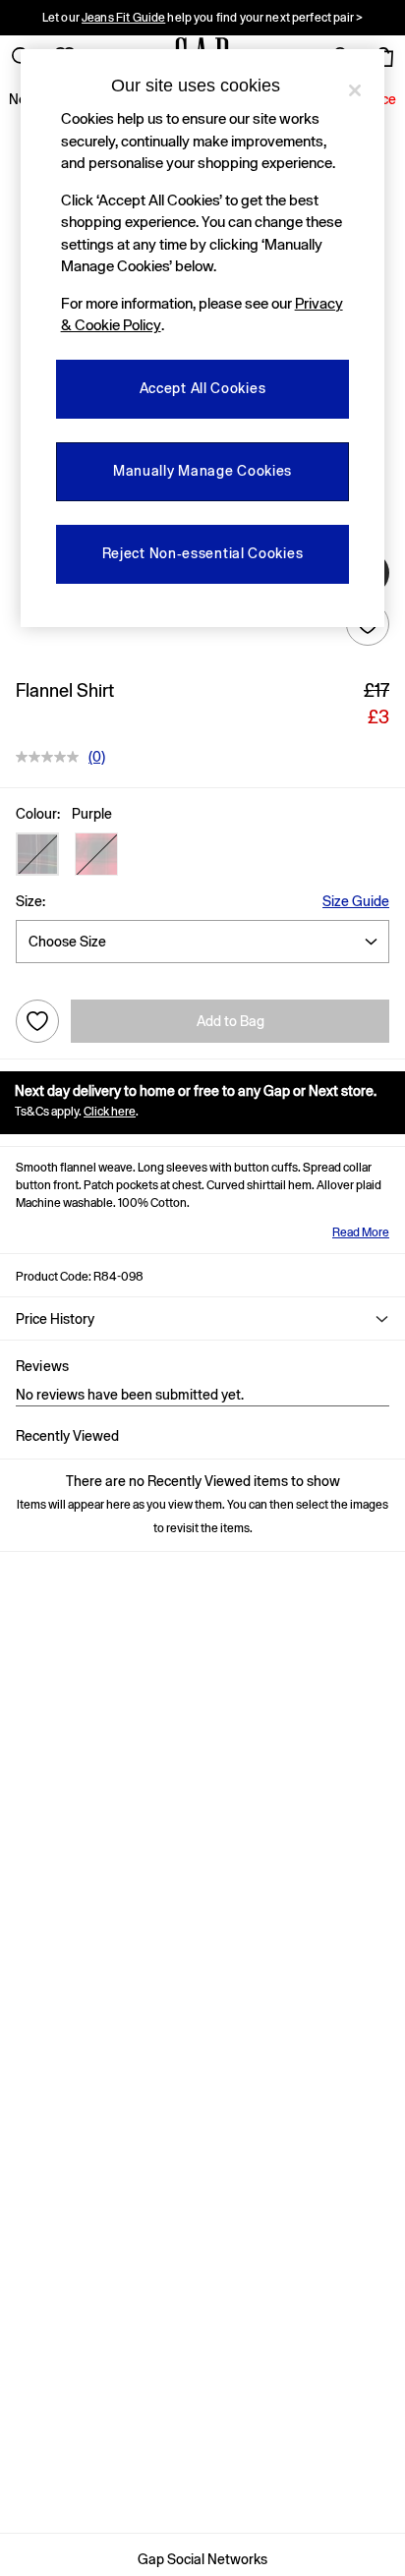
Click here (110, 1112)
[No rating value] (52, 757)
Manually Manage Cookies (202, 471)
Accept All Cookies (203, 388)
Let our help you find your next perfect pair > (202, 18)
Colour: (38, 814)
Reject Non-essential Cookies (203, 553)
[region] (203, 338)
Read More (361, 1232)
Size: (30, 901)
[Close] (355, 90)
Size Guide (356, 901)
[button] (37, 854)
